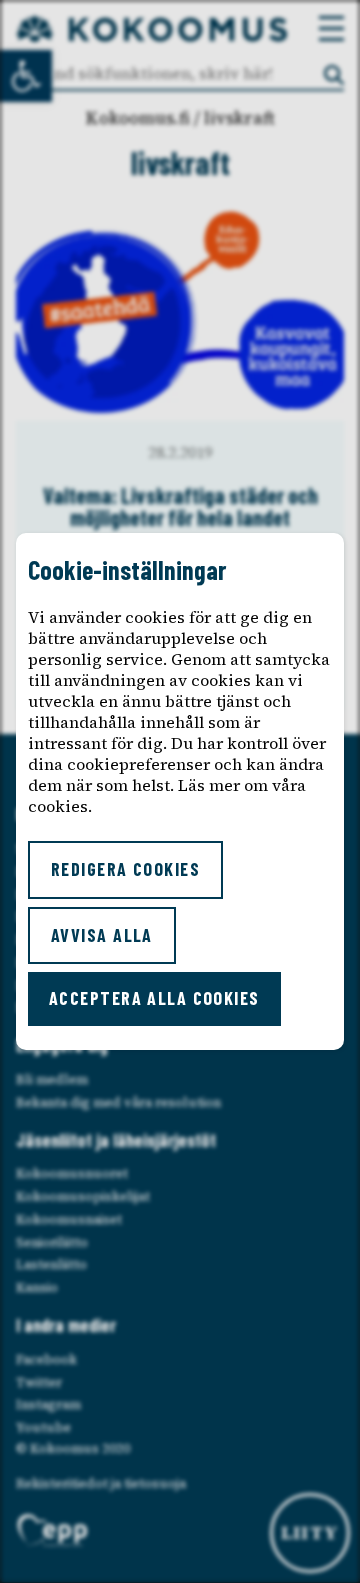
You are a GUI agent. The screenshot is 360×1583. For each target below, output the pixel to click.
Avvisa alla (102, 935)
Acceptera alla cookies (154, 998)
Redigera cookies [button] (125, 869)
